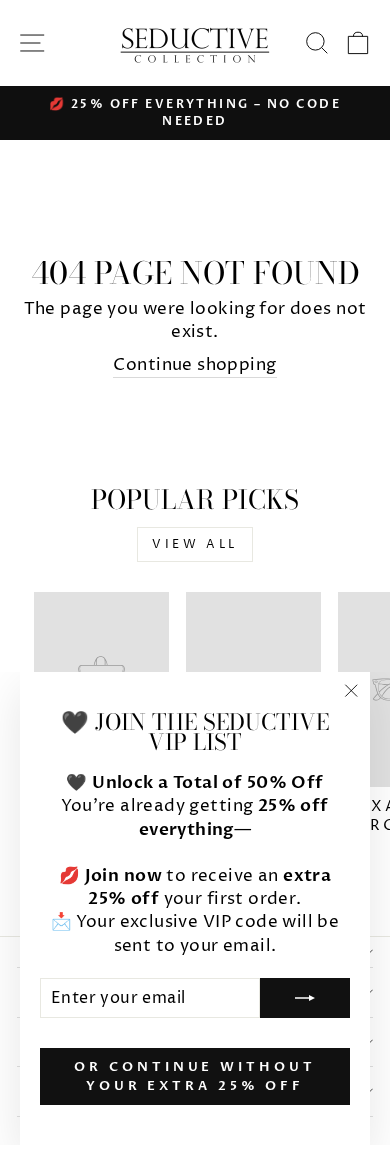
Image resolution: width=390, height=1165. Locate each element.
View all (195, 544)
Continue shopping (194, 365)
